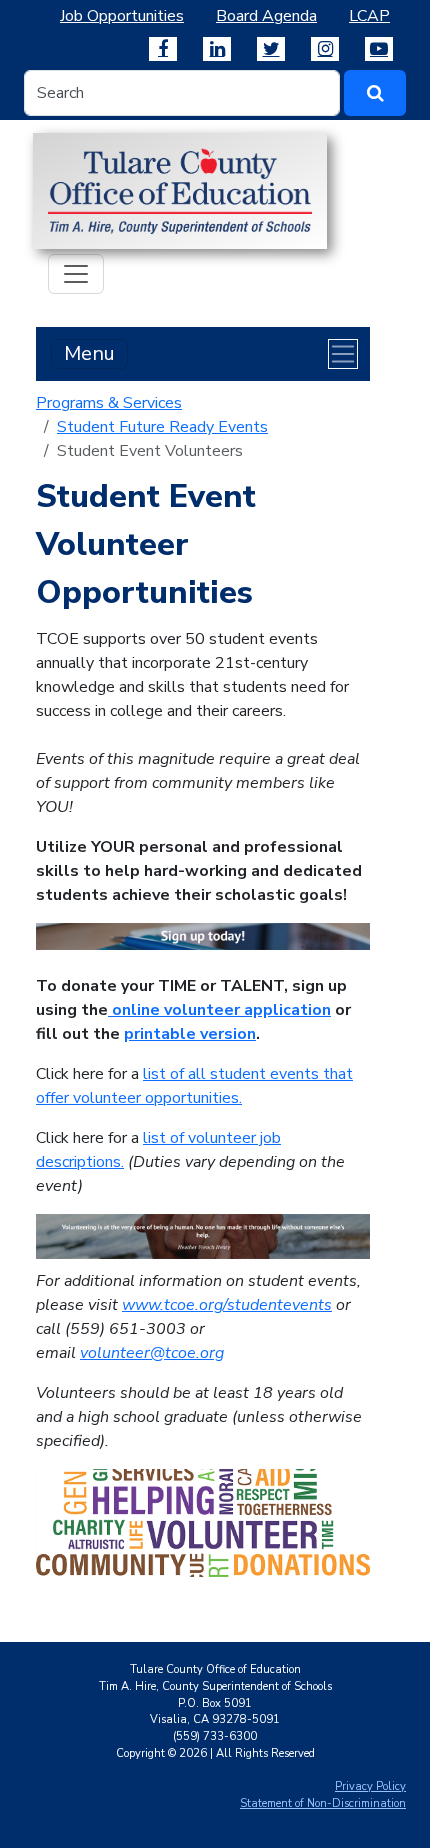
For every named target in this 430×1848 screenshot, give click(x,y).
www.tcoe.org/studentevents (227, 1305)
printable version (190, 1034)
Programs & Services (109, 403)
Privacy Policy (370, 1786)
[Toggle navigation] (76, 274)
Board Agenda (266, 16)
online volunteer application (219, 1010)
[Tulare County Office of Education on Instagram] (325, 49)
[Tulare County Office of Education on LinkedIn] (217, 49)
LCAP (369, 16)
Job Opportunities (122, 16)
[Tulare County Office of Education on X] (271, 49)
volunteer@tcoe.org (152, 1353)
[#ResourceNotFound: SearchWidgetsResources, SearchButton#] (375, 93)
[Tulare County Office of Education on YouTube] (379, 49)
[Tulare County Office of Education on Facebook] (163, 49)
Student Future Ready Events (162, 427)
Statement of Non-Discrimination (323, 1803)
